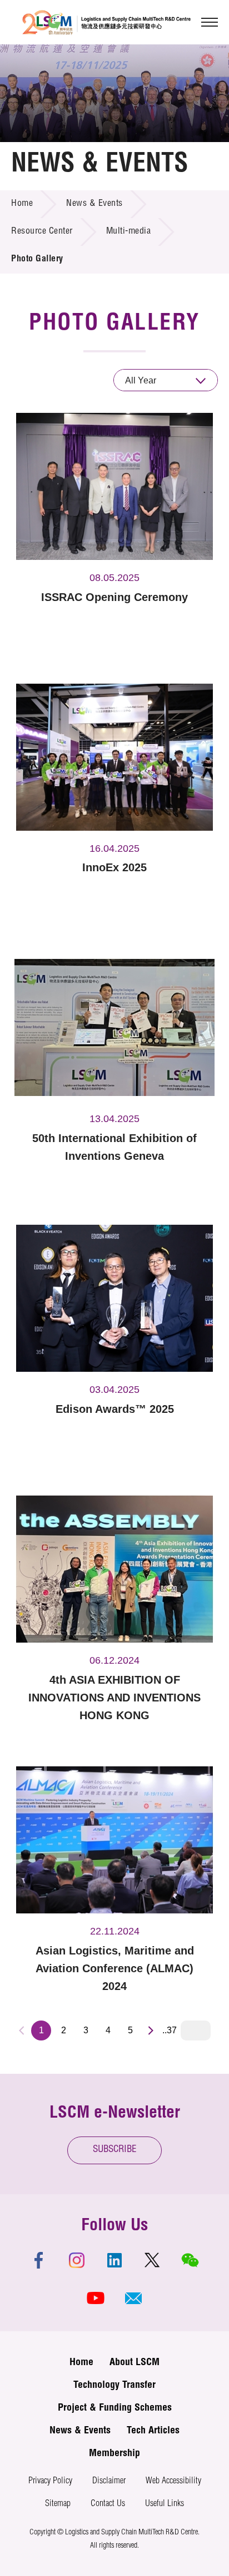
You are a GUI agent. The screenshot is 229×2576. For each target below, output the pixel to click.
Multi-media (129, 232)
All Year (141, 380)
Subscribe (115, 2150)
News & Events (94, 204)
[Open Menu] (210, 22)
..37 (170, 2030)
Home (22, 204)
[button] (133, 2298)
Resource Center (42, 232)
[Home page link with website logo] (106, 22)
